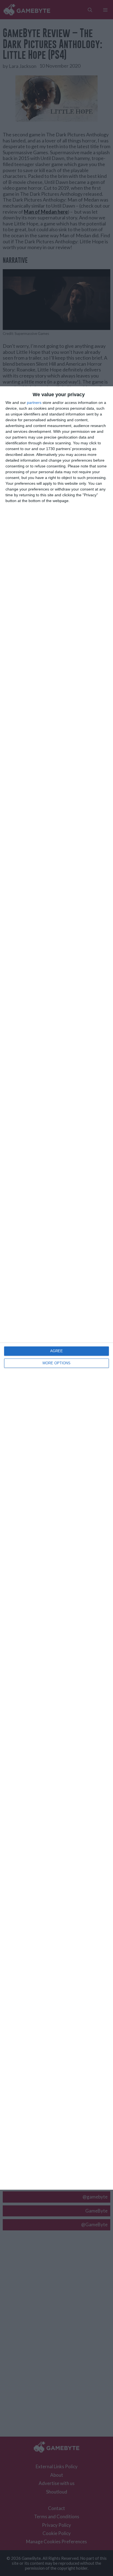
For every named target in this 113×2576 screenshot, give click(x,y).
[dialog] (56, 1288)
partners (34, 403)
